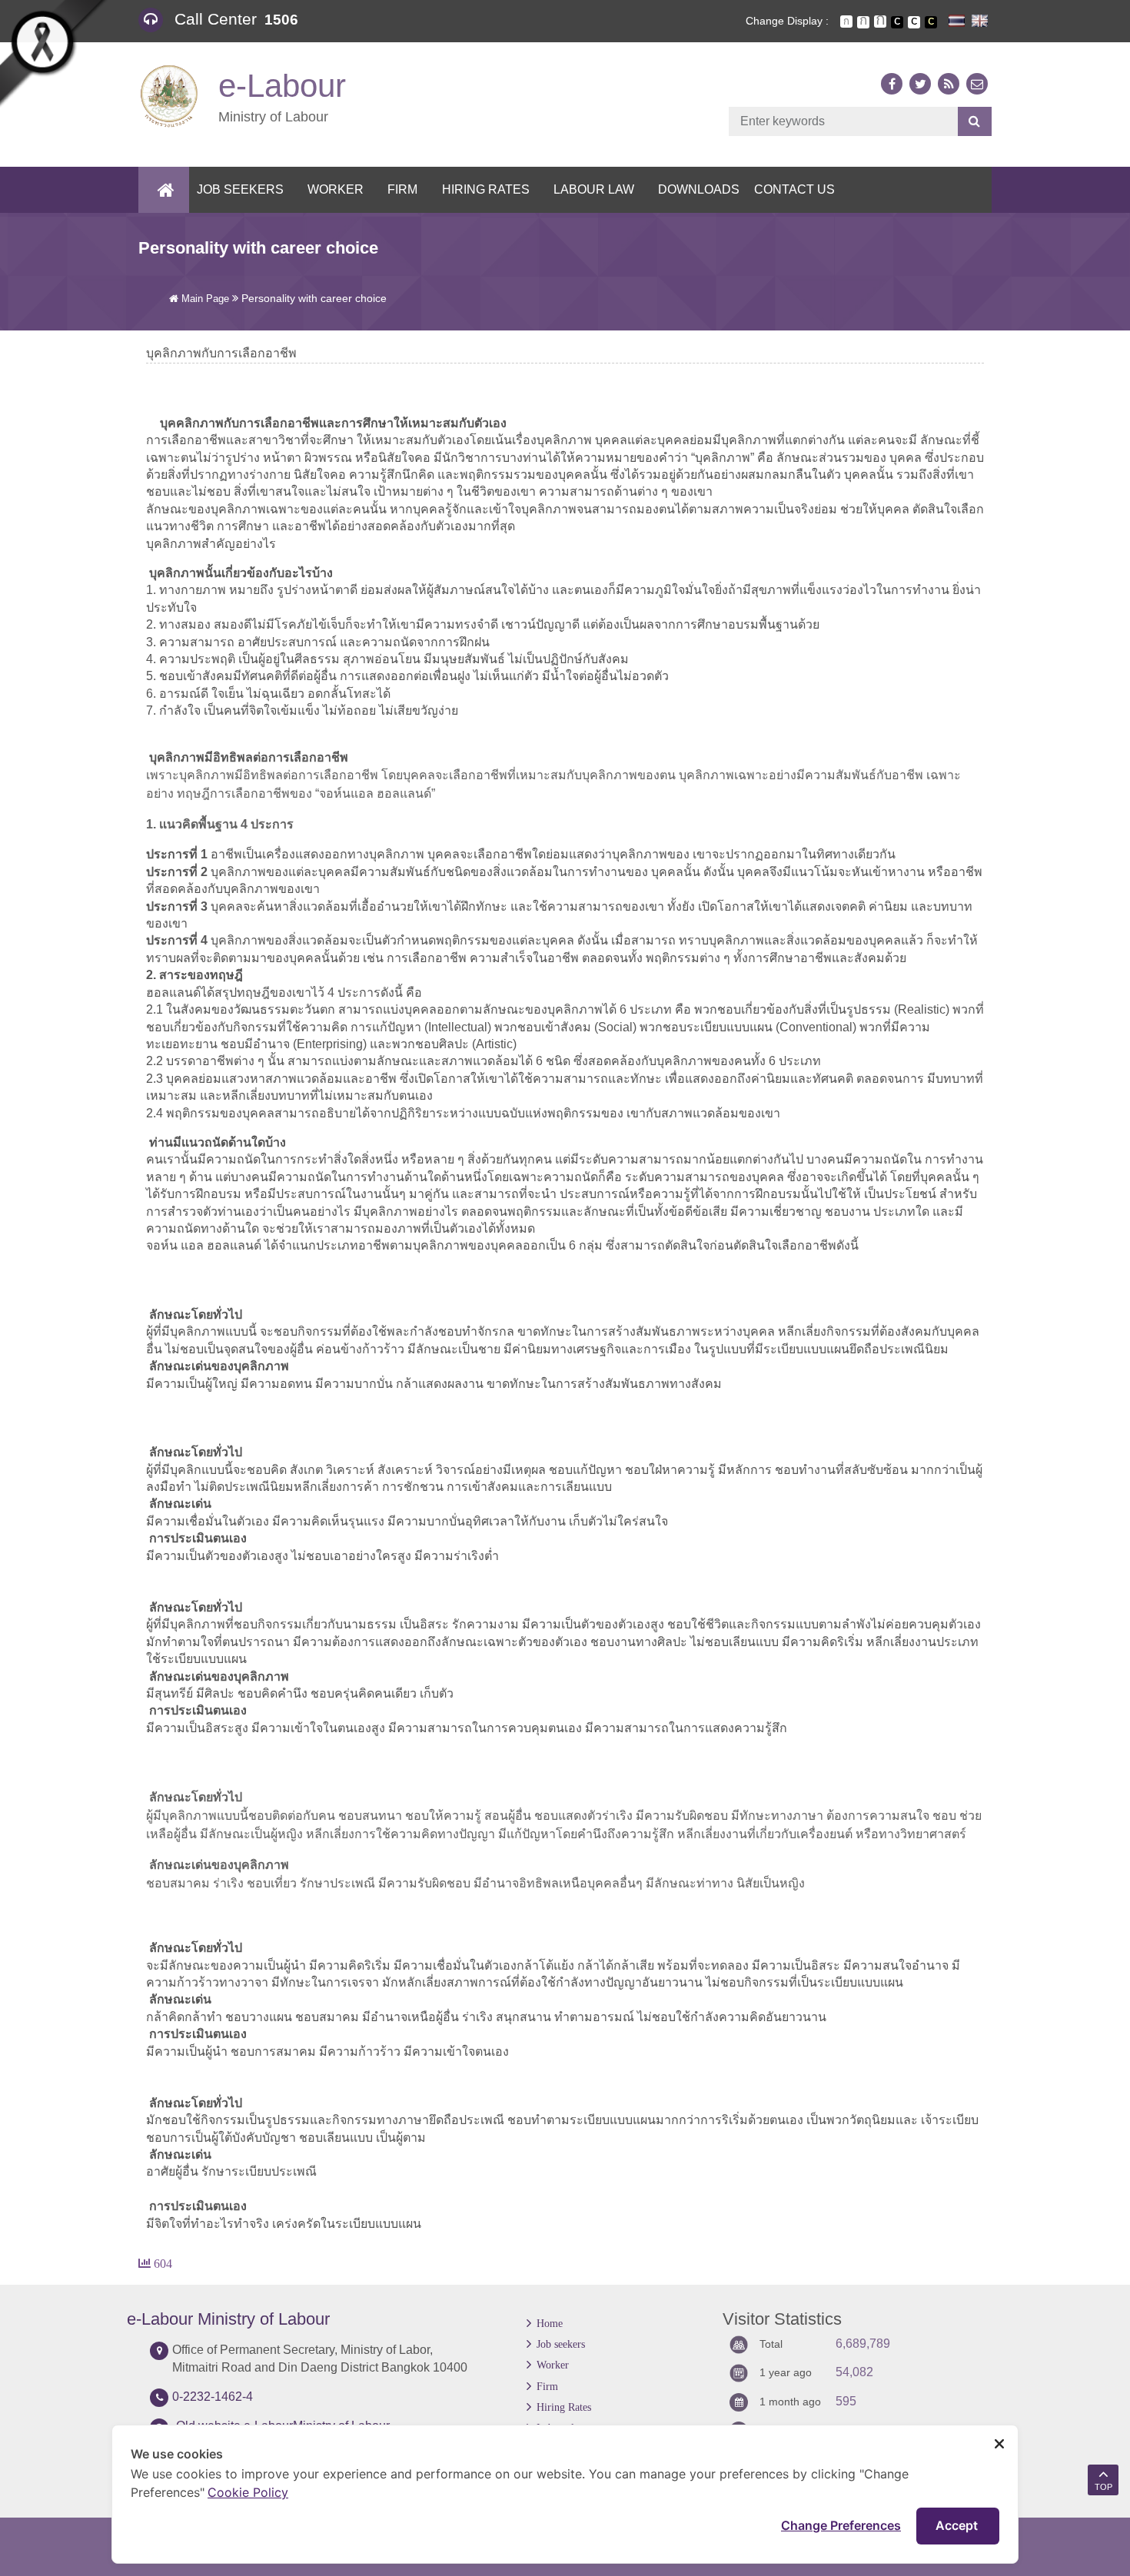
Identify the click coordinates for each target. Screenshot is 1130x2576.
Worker (336, 189)
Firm (402, 189)
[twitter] (920, 84)
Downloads (699, 189)
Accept (958, 2525)
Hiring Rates (486, 189)
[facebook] (892, 84)
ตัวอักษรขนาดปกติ (846, 22)
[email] (977, 84)
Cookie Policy (248, 2492)
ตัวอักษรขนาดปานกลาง (863, 22)
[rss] (949, 84)
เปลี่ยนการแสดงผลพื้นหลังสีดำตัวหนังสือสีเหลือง (931, 22)
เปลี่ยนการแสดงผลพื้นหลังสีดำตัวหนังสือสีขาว (897, 22)
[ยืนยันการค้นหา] (974, 121)
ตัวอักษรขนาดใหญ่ (880, 22)
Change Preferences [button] (841, 2525)
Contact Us (794, 189)
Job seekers (240, 189)
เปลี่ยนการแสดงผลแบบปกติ (914, 22)
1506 (281, 20)
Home (550, 2323)
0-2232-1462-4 (213, 2397)
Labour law (594, 189)
